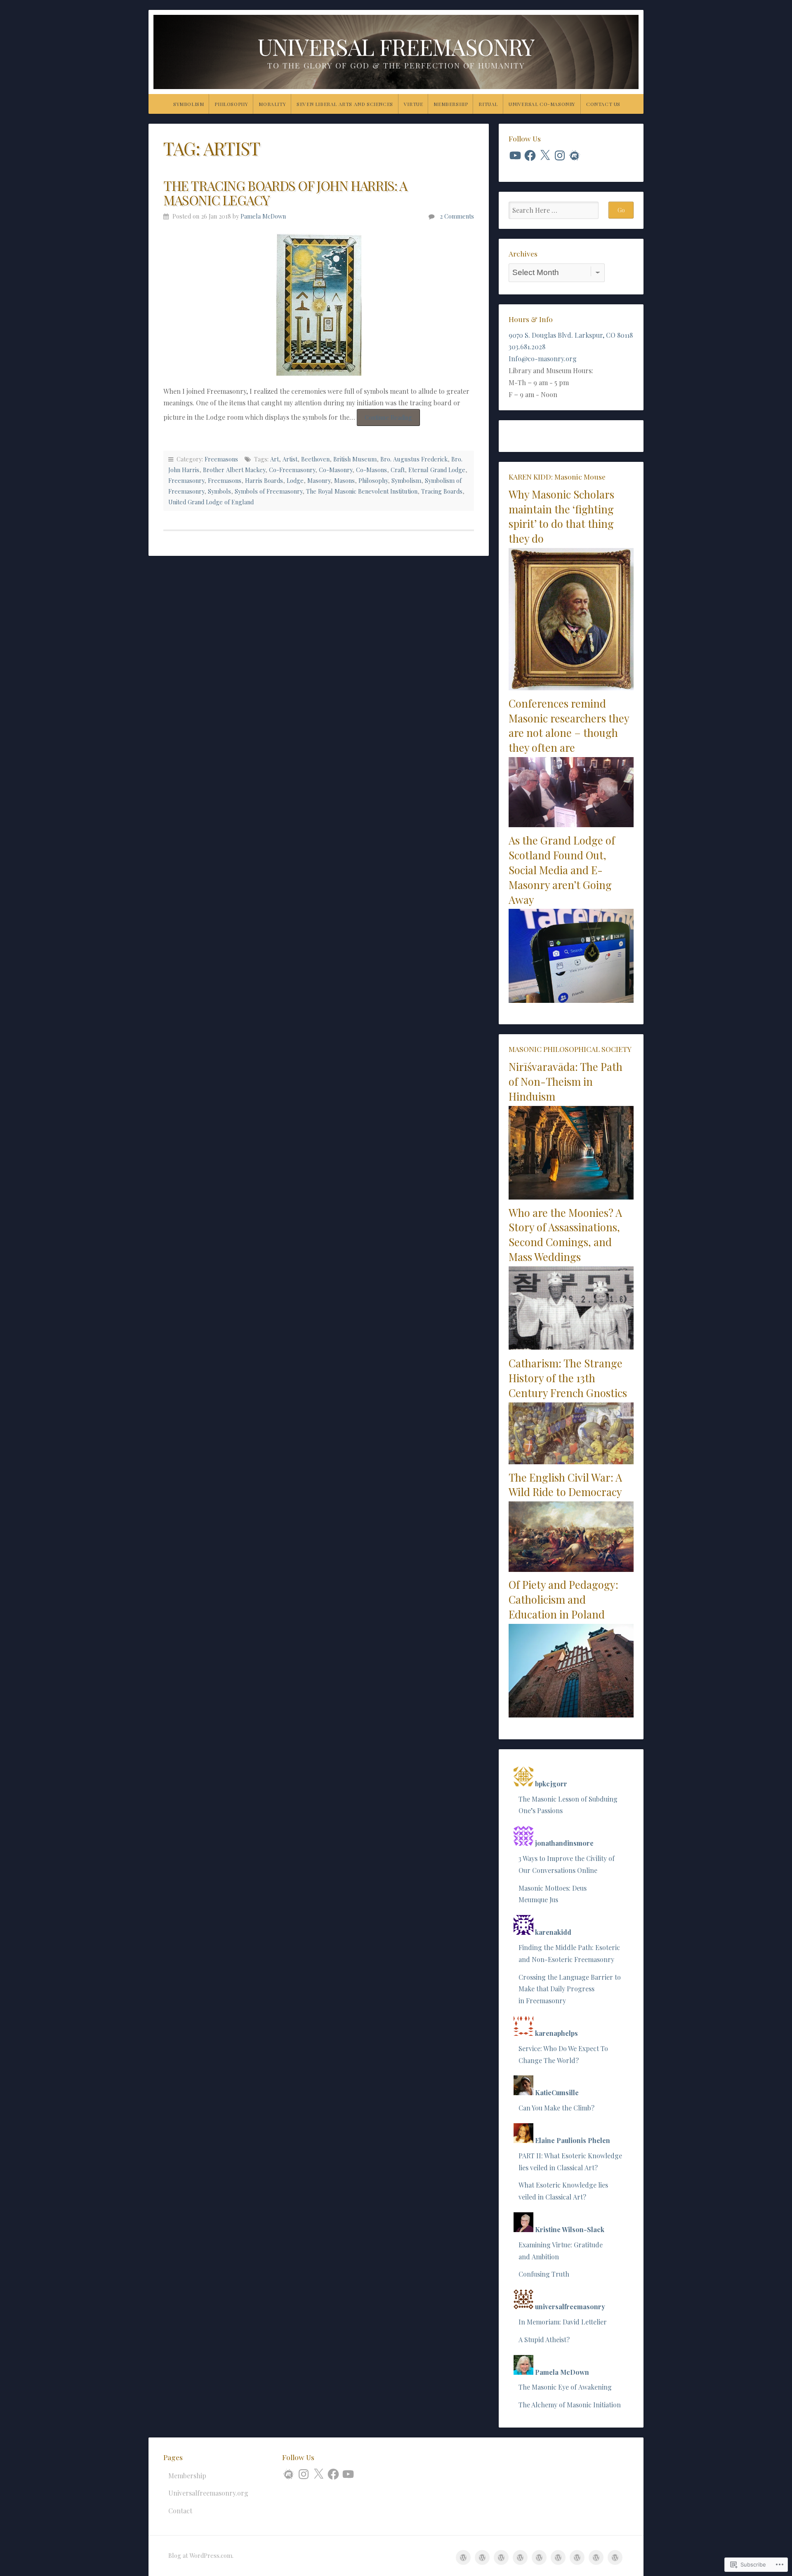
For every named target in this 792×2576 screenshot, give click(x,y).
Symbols (219, 491)
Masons (344, 480)
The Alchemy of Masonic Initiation (570, 2405)
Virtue (414, 104)
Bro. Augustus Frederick (414, 459)
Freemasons (221, 459)
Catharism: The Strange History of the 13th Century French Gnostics (568, 1378)
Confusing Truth (544, 2274)
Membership (451, 104)
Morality (272, 104)
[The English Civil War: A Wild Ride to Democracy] (571, 1569)
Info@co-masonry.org (543, 359)
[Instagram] (560, 155)
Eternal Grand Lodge (437, 470)
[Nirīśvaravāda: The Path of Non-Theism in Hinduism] (571, 1197)
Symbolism (189, 104)
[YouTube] (515, 155)
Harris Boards (264, 480)
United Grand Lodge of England (211, 502)
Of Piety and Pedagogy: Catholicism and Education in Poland (563, 1599)
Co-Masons (371, 470)
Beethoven (315, 459)
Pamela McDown (263, 216)
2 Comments (457, 216)
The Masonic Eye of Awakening (565, 2387)
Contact (180, 2511)
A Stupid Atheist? (544, 2340)
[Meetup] (575, 155)
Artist (290, 459)
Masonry (319, 480)
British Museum (355, 459)
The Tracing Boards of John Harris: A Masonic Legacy (285, 193)
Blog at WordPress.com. (201, 2555)
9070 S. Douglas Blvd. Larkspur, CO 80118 (571, 335)
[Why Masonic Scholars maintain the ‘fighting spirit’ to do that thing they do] (571, 688)
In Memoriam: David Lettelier (563, 2322)
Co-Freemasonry (292, 470)
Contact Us (603, 104)
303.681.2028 (527, 347)
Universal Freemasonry (396, 46)
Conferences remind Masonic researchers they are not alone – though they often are (569, 725)
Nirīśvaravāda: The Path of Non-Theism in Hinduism (566, 1081)
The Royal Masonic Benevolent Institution (362, 491)
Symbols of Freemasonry (269, 491)
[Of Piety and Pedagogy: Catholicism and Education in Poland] (571, 1715)
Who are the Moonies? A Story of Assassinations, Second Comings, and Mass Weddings (565, 1234)
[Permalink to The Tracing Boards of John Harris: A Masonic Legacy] (319, 304)
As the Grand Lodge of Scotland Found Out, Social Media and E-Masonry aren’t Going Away (562, 869)
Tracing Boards (442, 491)
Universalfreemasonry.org (208, 2493)
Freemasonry (186, 480)
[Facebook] (530, 155)
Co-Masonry (336, 470)
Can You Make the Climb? (556, 2108)
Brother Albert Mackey (234, 470)
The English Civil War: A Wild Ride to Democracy (565, 1484)
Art (275, 459)
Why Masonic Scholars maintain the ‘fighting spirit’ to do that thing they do (561, 516)
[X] (545, 155)
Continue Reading (384, 419)
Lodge (295, 480)
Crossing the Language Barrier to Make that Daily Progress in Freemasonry (570, 1989)
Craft (398, 470)
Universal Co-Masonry (542, 104)
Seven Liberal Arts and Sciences (345, 104)
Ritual (488, 104)
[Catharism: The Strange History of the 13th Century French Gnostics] (571, 1462)
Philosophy (231, 104)
